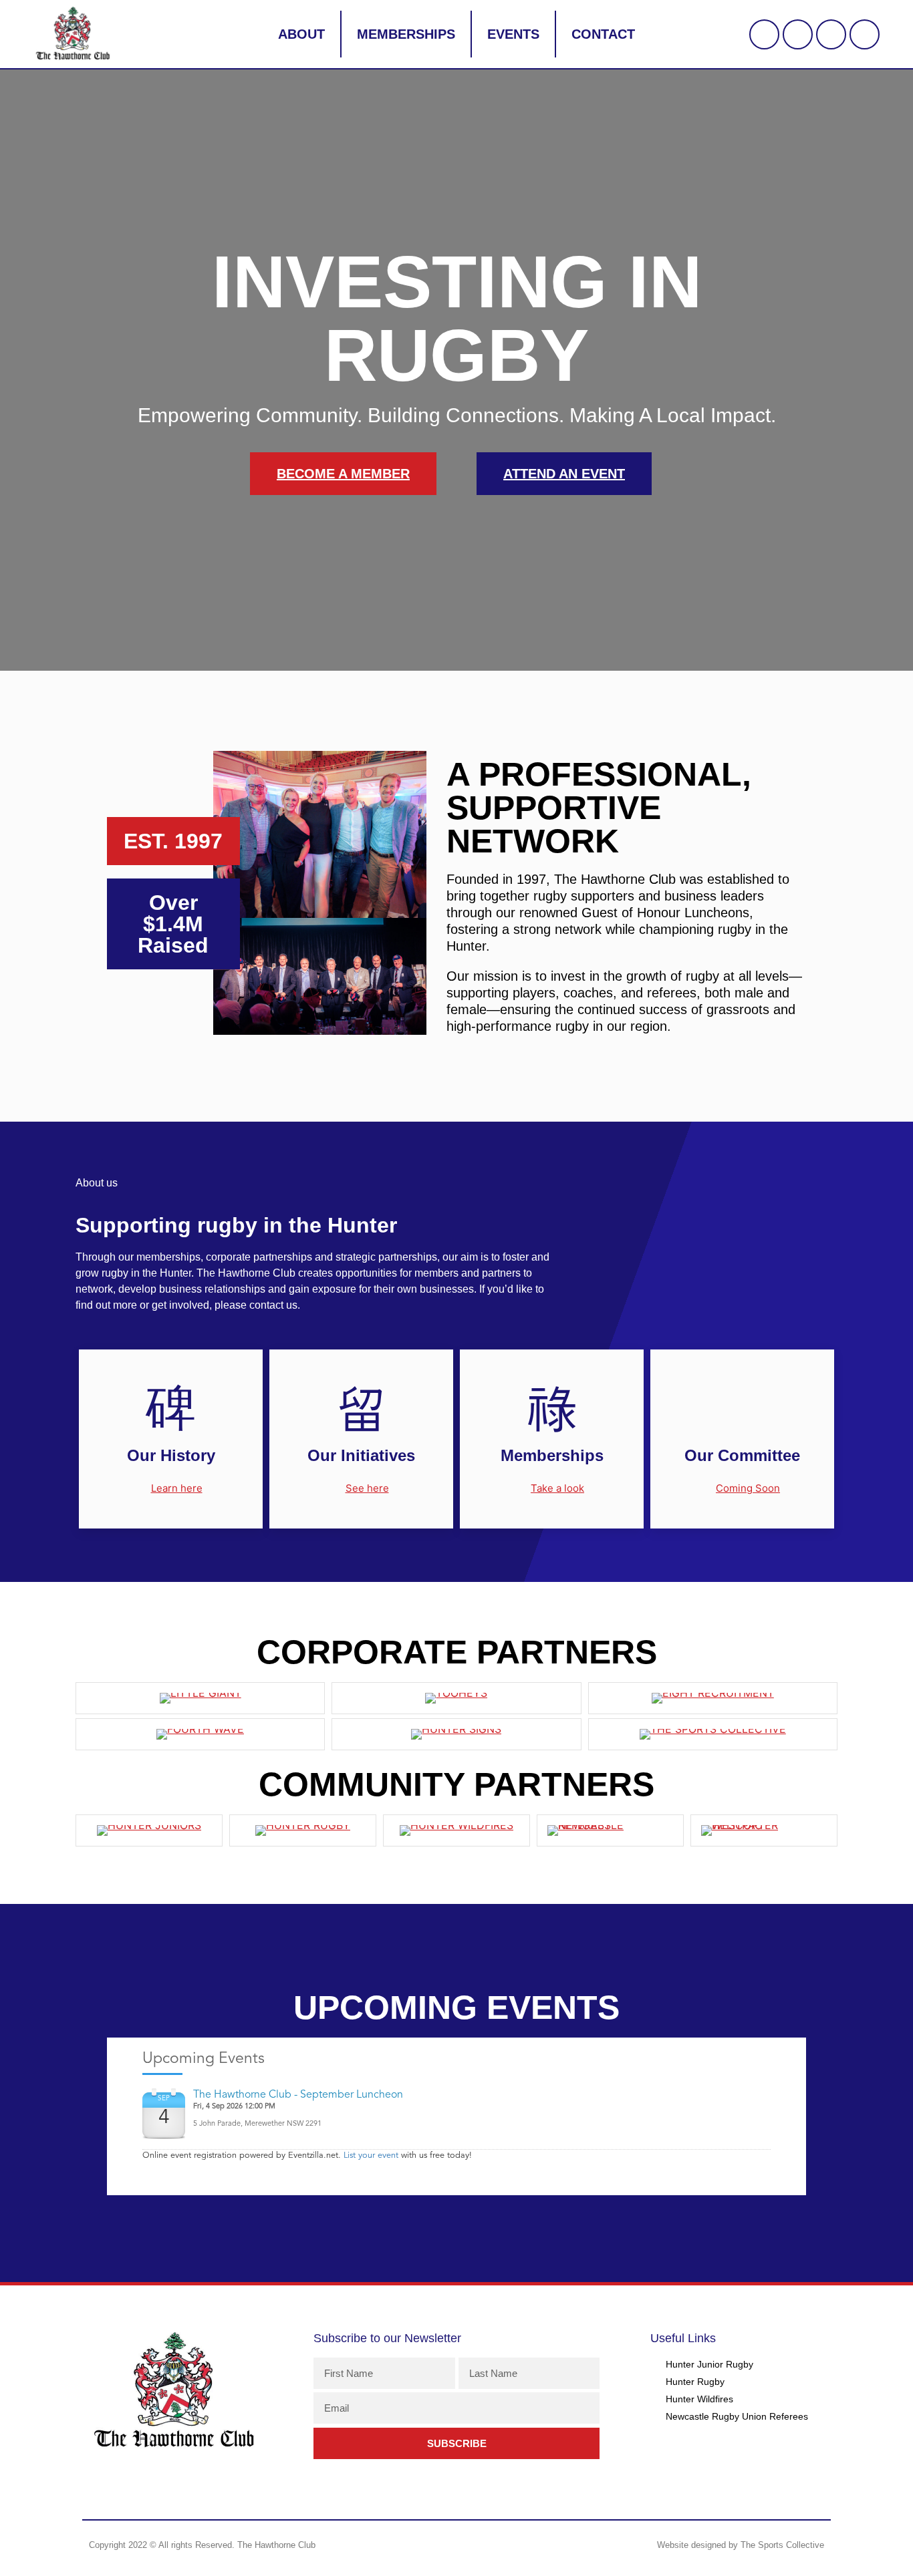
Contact (603, 34)
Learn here (177, 1488)
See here (367, 1488)
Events (513, 34)
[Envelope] (764, 34)
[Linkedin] (865, 34)
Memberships (406, 34)
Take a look (557, 1488)
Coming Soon (748, 1488)
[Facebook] (798, 34)
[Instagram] (831, 34)
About (301, 34)
